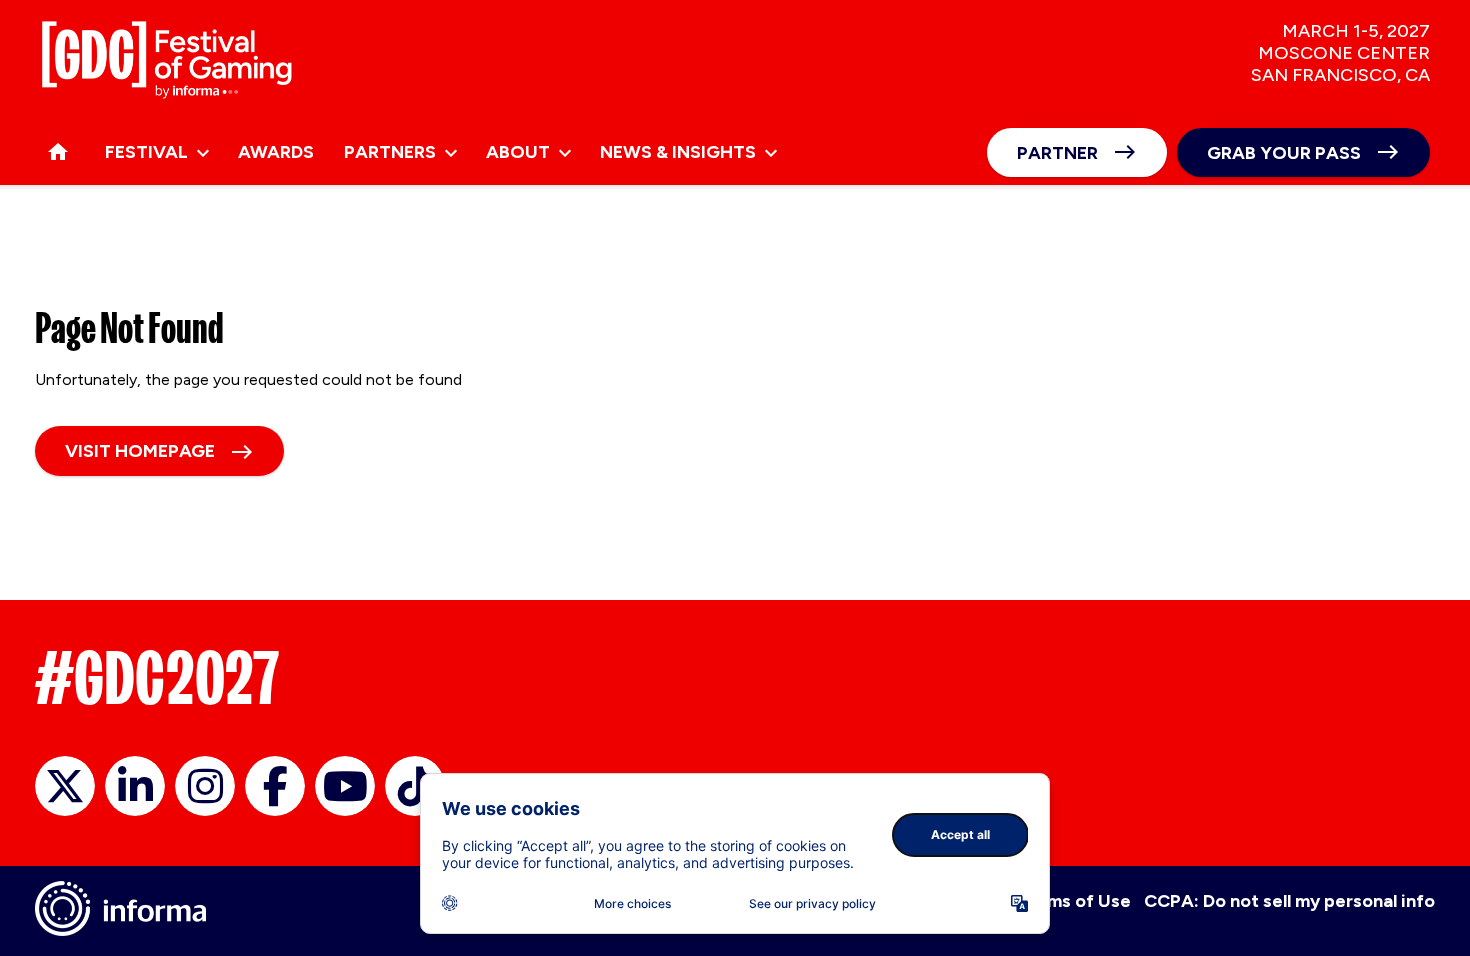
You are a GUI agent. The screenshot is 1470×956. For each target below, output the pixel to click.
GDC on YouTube (345, 786)
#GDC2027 (157, 678)
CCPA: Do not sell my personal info (1289, 901)
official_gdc (65, 786)
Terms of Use (1074, 901)
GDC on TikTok (415, 786)
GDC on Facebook (275, 786)
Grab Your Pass (1284, 153)
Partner (1057, 153)
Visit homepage (140, 451)
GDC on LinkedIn (135, 786)
